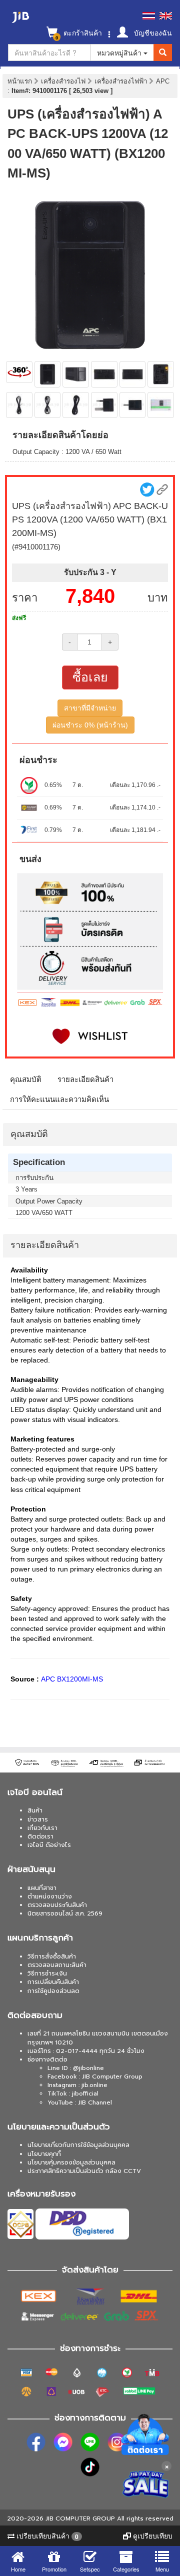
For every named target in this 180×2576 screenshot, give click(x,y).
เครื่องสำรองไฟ (64, 81)
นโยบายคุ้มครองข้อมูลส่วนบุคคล (71, 2162)
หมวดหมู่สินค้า (120, 52)
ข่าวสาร (38, 1819)
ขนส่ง (30, 859)
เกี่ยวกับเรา (42, 1828)
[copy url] (162, 490)
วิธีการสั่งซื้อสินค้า (52, 1956)
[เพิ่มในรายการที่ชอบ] (90, 1036)
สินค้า (35, 1810)
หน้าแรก (20, 81)
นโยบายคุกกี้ (44, 2154)
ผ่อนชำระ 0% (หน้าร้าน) (90, 725)
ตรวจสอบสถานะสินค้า (57, 1965)
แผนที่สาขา (42, 1888)
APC (163, 81)
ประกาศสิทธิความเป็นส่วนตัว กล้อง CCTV (84, 2171)
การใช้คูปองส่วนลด (53, 1991)
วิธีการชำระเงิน (47, 1973)
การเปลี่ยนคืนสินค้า (53, 1982)
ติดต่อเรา (40, 1836)
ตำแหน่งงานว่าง (50, 1896)
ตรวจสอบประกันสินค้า (57, 1905)
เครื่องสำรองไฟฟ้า (122, 81)
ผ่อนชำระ (38, 760)
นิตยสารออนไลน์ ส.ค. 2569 (65, 1913)
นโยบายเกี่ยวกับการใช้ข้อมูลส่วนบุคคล (78, 2145)
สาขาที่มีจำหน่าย (90, 708)
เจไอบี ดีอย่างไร (49, 1845)
